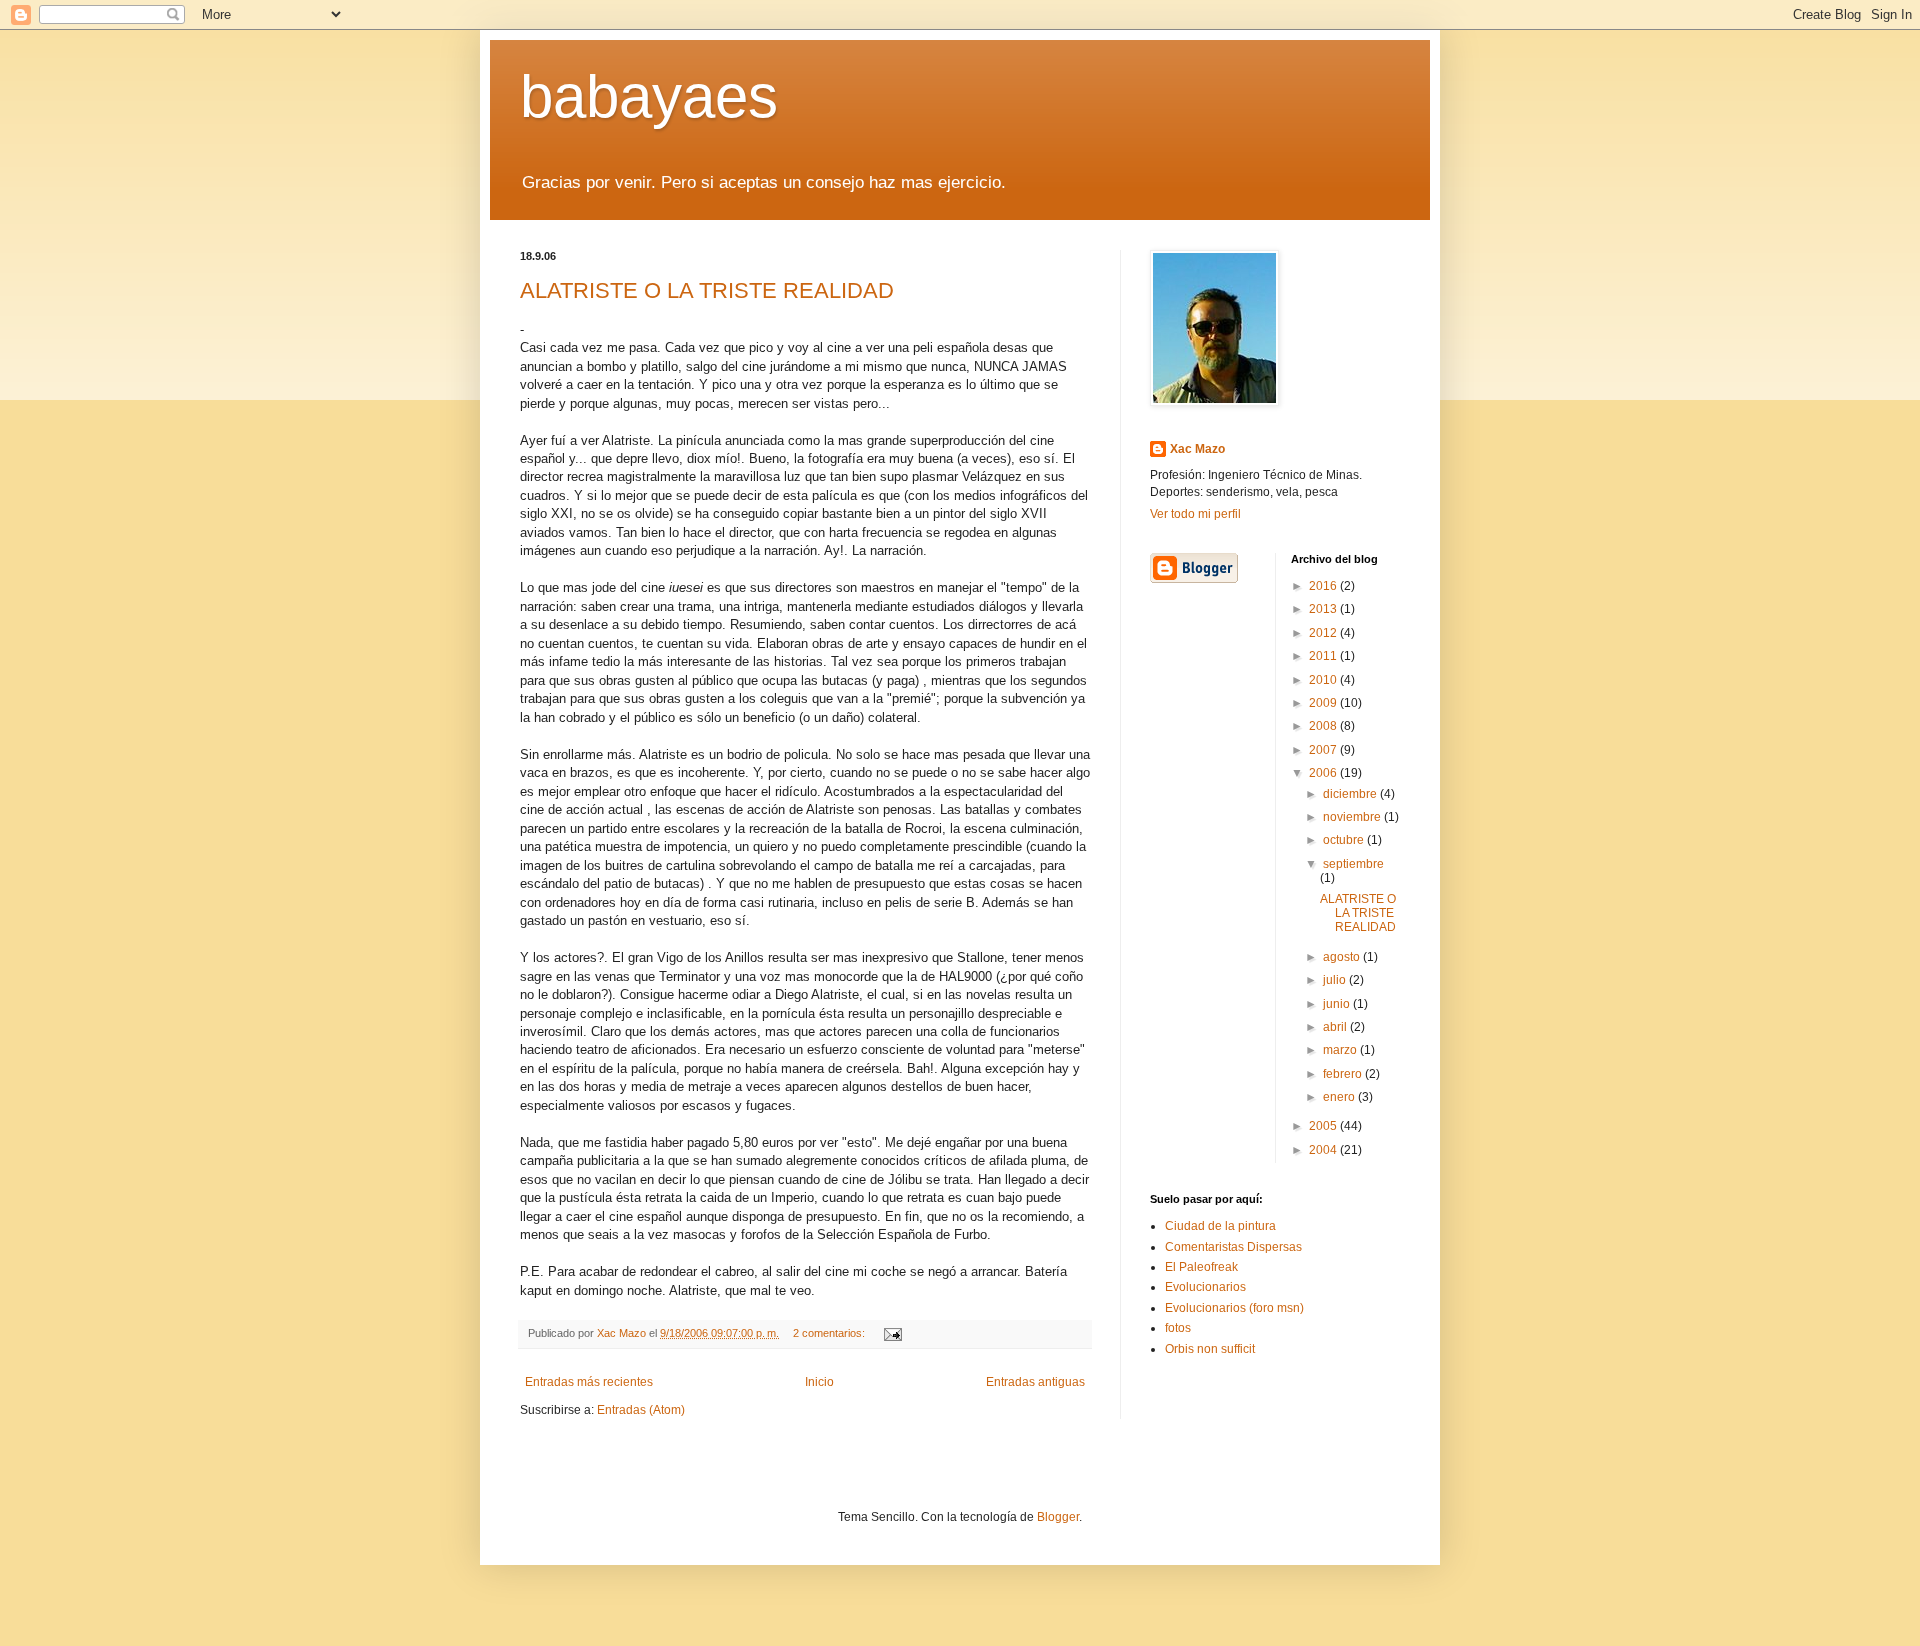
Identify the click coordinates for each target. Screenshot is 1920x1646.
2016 (1324, 586)
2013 (1324, 609)
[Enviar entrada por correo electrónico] (892, 1333)
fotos (1178, 1328)
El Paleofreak (1201, 1267)
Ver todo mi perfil (1195, 514)
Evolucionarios (1205, 1287)
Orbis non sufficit (1210, 1349)
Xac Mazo (1197, 449)
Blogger (1058, 1517)
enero (1340, 1097)
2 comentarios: (830, 1333)
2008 (1324, 726)
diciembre (1351, 794)
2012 (1324, 633)
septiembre (1353, 864)
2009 (1324, 703)
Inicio (819, 1382)
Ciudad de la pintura (1220, 1226)
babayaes (649, 96)
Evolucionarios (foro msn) (1234, 1308)
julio (1336, 980)
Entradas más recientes (589, 1382)
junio (1338, 1004)
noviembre (1353, 817)
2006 (1324, 773)
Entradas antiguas (1035, 1382)
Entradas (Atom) (641, 1410)
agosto (1343, 957)
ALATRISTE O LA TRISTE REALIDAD (707, 290)
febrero (1344, 1074)
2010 (1324, 680)
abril (1336, 1027)
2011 (1324, 656)
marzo (1341, 1050)
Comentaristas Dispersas (1233, 1247)
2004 (1324, 1150)
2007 (1324, 750)
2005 (1324, 1126)
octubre (1345, 840)
